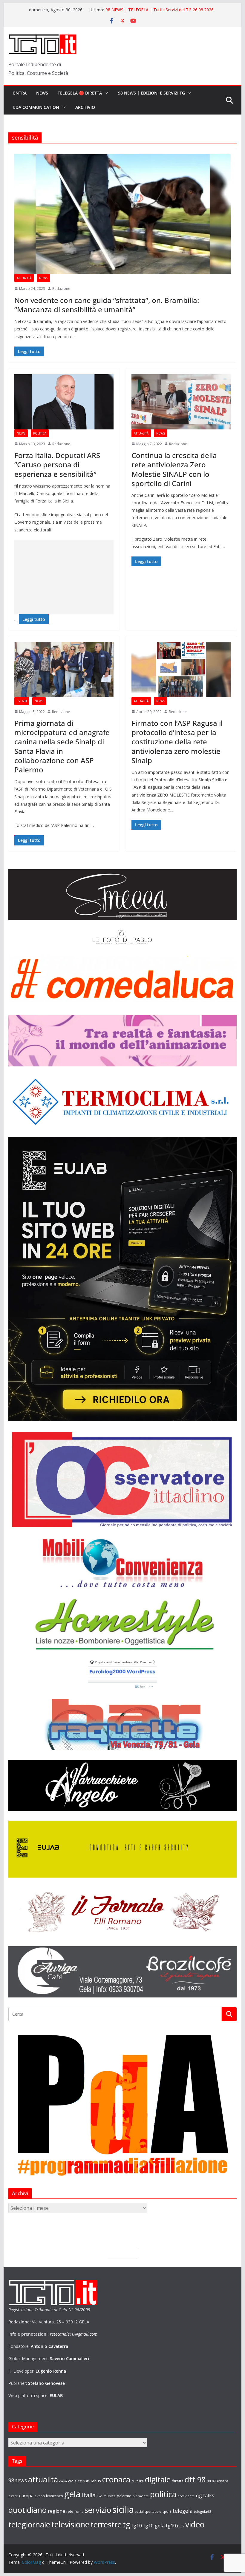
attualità (43, 2479)
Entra (20, 93)
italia (89, 2495)
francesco (55, 2496)
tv (183, 2526)
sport (167, 2511)
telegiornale (29, 2524)
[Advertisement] (64, 577)
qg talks (205, 2495)
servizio (98, 2510)
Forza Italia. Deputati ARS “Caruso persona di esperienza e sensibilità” (57, 464)
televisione (70, 2524)
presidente (186, 2496)
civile (72, 2481)
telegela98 (203, 2511)
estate (13, 2496)
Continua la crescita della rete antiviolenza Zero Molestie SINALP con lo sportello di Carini (174, 469)
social (139, 2512)
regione (56, 2511)
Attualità (24, 278)
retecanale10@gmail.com (74, 2334)
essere (223, 2481)
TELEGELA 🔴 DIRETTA (80, 93)
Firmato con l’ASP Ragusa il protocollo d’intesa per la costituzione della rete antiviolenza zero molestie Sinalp (177, 742)
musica (110, 2496)
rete (70, 2511)
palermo (124, 2496)
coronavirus (89, 2481)
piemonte (141, 2496)
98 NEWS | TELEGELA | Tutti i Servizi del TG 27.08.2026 (160, 10)
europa (26, 2495)
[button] (105, 93)
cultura (138, 2481)
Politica (40, 433)
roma (79, 2511)
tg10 (137, 2525)
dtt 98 (195, 2479)
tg (127, 2524)
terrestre (106, 2524)
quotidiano (27, 2510)
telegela (183, 2511)
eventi (40, 2496)
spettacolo (153, 2512)
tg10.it (173, 2525)
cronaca (116, 2479)
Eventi (22, 701)
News (42, 93)
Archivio (85, 107)
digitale (158, 2479)
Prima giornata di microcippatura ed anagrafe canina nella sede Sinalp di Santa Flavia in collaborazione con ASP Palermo (62, 746)
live (99, 2496)
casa (63, 2481)
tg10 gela (154, 2525)
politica (163, 2494)
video (195, 2524)
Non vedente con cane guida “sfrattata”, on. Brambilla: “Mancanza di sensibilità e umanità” (107, 305)
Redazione (61, 289)
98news (18, 2480)
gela (72, 2494)
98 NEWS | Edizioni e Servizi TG (151, 93)
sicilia (123, 2509)
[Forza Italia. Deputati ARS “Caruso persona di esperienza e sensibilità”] (64, 402)
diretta (178, 2481)
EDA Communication (36, 107)
